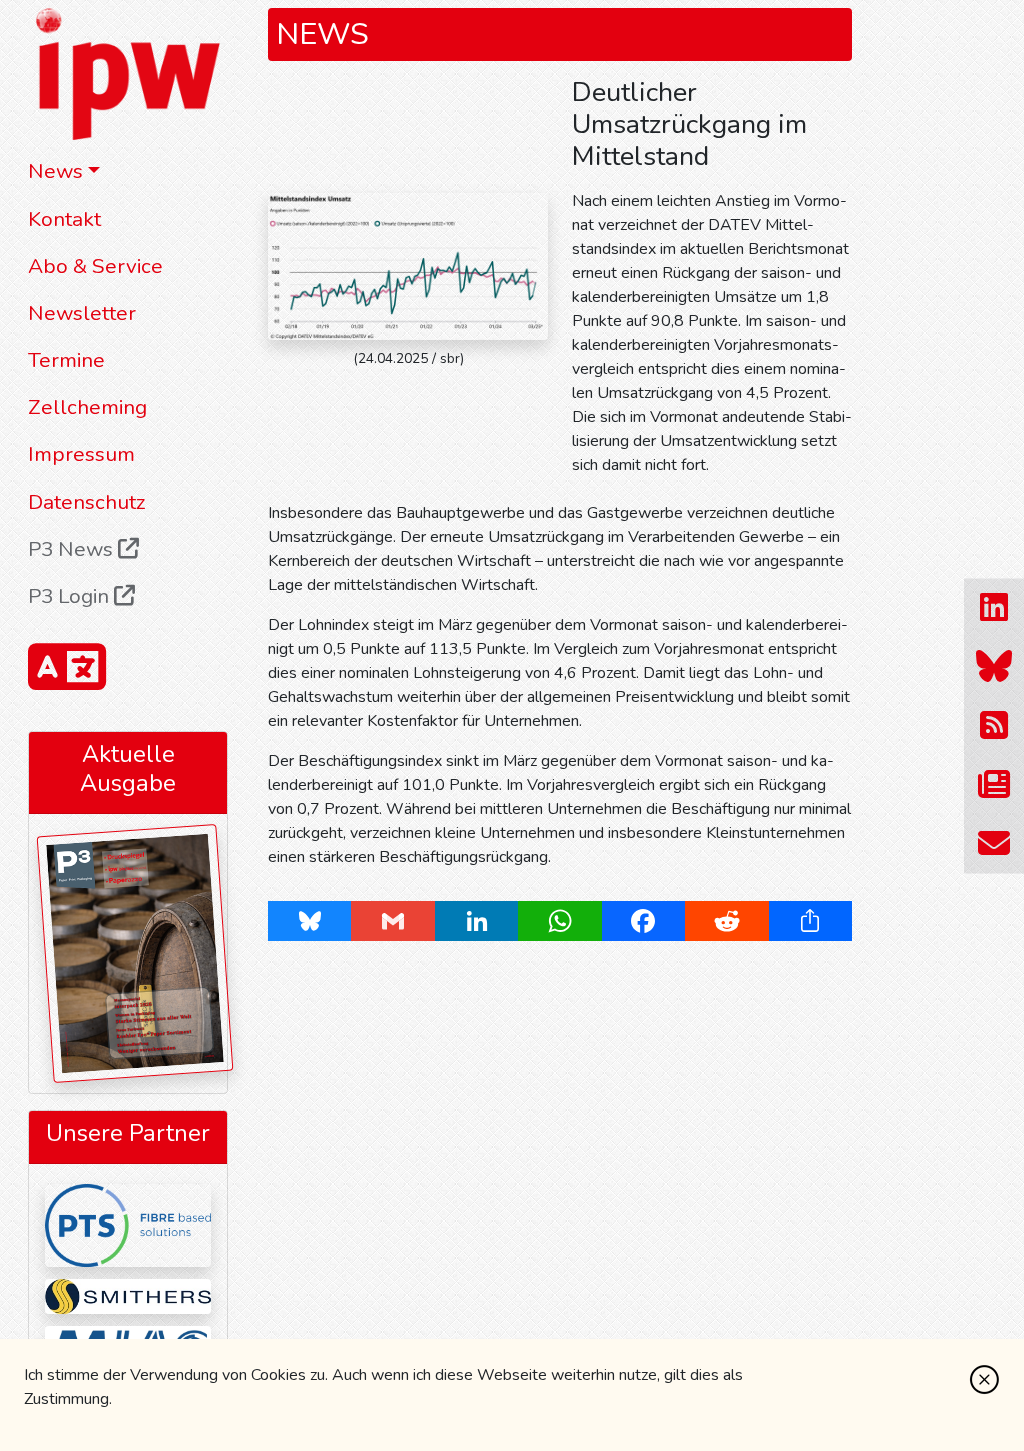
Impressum (81, 454)
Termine (66, 360)
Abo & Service (95, 266)
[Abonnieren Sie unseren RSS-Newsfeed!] (994, 725)
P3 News (73, 549)
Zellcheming (87, 407)
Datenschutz (87, 502)
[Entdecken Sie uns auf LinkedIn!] (994, 607)
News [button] (55, 171)
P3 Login (71, 596)
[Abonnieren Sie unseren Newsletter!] (994, 784)
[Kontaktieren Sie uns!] (994, 843)
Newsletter (82, 313)
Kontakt (64, 219)
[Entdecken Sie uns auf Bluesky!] (994, 666)
